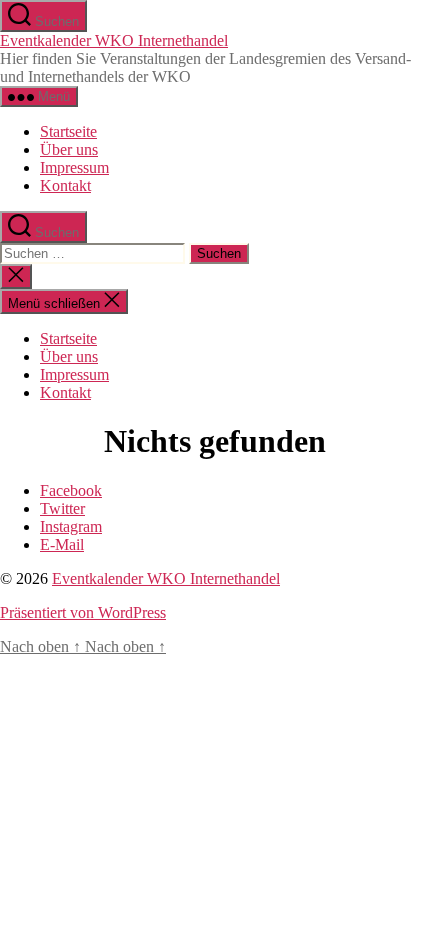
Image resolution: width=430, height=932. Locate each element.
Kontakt (65, 185)
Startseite (68, 131)
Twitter (62, 508)
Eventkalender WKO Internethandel (114, 40)
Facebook (71, 490)
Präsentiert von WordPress (83, 612)
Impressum (74, 167)
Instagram (71, 526)
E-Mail (62, 544)
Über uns (69, 149)
